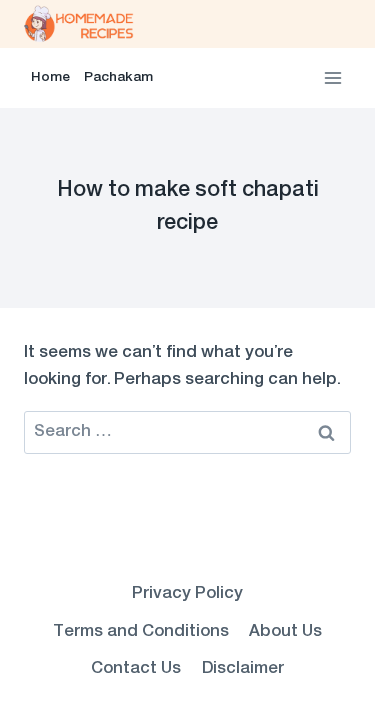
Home (50, 78)
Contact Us (136, 669)
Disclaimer (243, 669)
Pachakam (118, 78)
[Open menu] (332, 77)
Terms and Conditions (141, 632)
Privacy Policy (187, 594)
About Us (285, 632)
